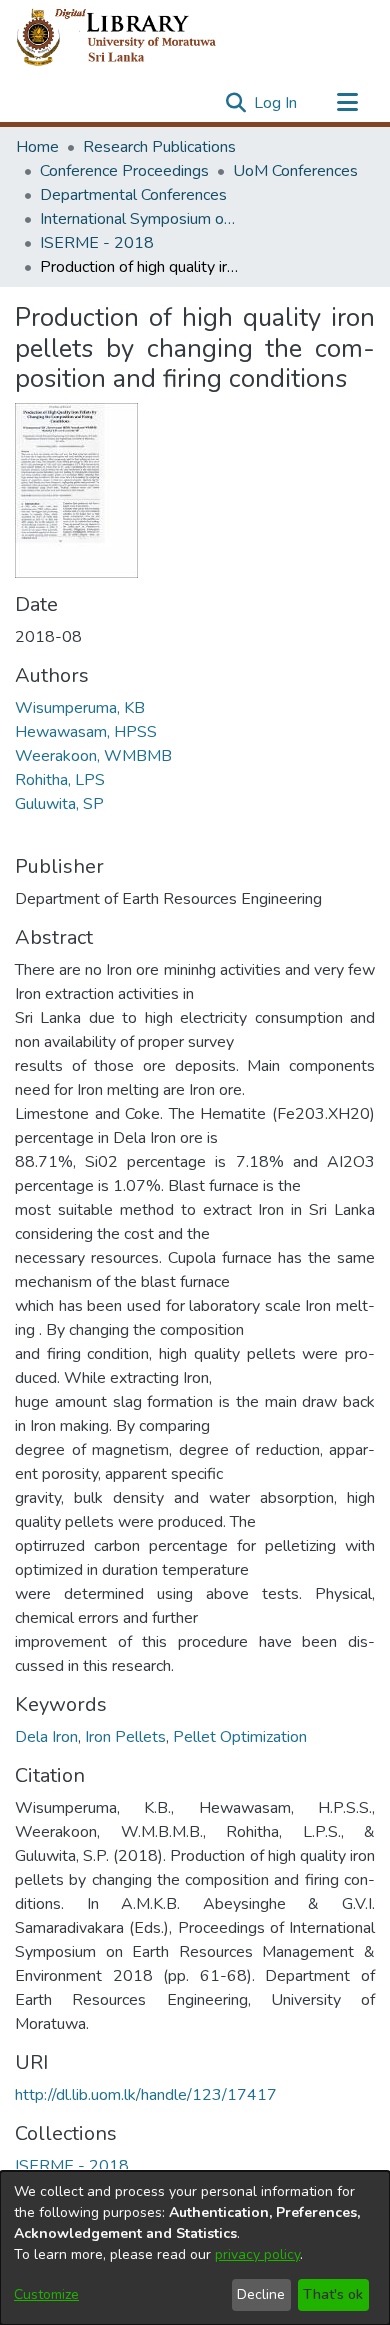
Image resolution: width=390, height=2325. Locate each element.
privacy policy (257, 2254)
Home (37, 147)
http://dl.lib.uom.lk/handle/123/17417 (146, 2095)
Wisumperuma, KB (80, 708)
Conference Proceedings (124, 171)
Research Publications (159, 147)
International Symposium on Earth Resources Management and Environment (140, 219)
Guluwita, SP (59, 804)
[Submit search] (235, 103)
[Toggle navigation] (347, 103)
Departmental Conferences (133, 195)
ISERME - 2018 (97, 243)
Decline (261, 2294)
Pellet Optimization (240, 1737)
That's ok (333, 2294)
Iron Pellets (125, 1737)
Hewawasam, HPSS (86, 732)
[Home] (132, 38)
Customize (46, 2294)
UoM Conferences (295, 171)
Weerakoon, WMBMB (93, 756)
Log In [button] (276, 103)
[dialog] (195, 2248)
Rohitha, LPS (60, 780)
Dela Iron (46, 1737)
